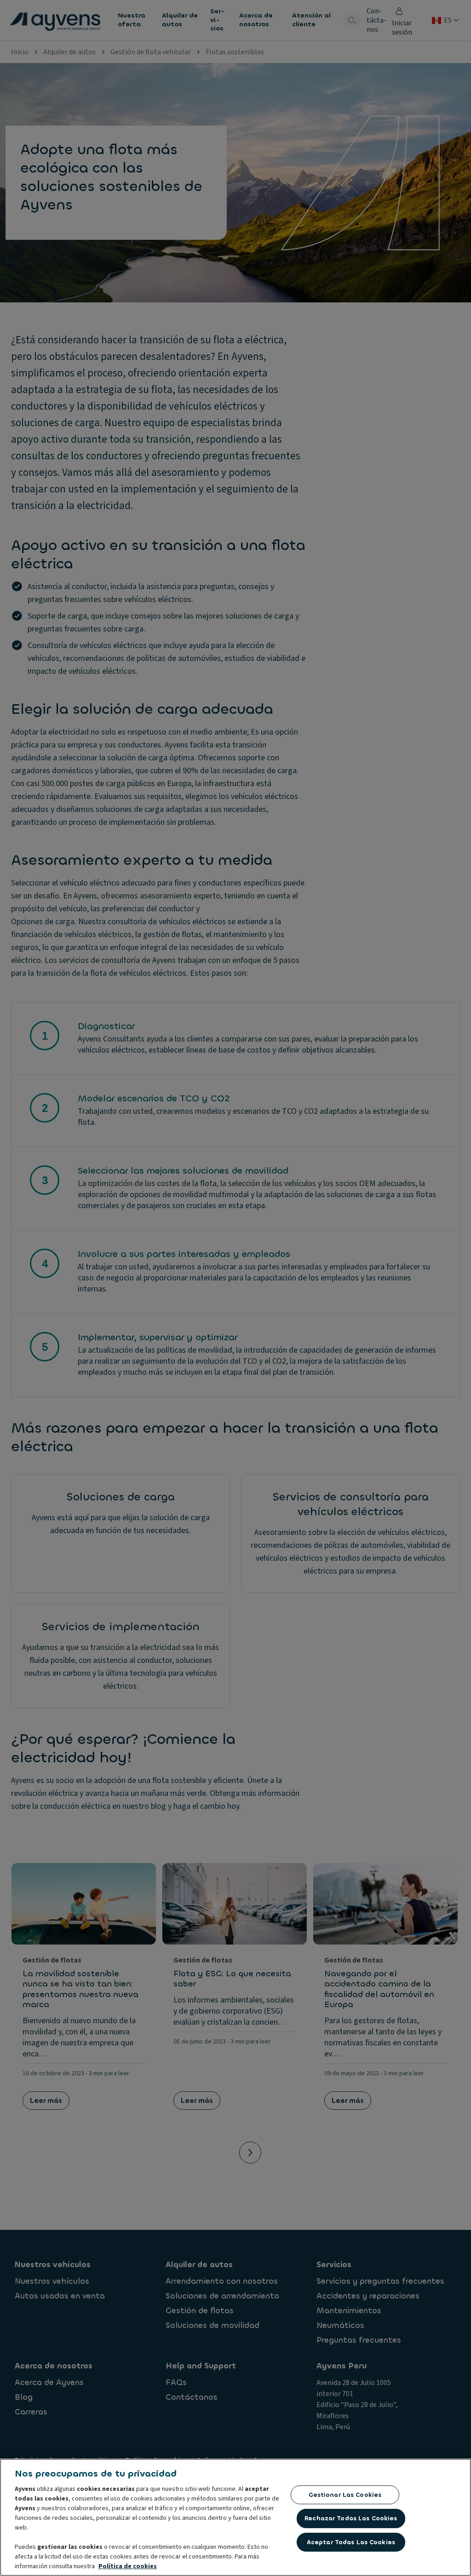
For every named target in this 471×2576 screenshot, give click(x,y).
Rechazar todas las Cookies (351, 2518)
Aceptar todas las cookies (351, 2542)
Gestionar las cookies (345, 2495)
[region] (235, 2517)
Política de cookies (128, 2566)
